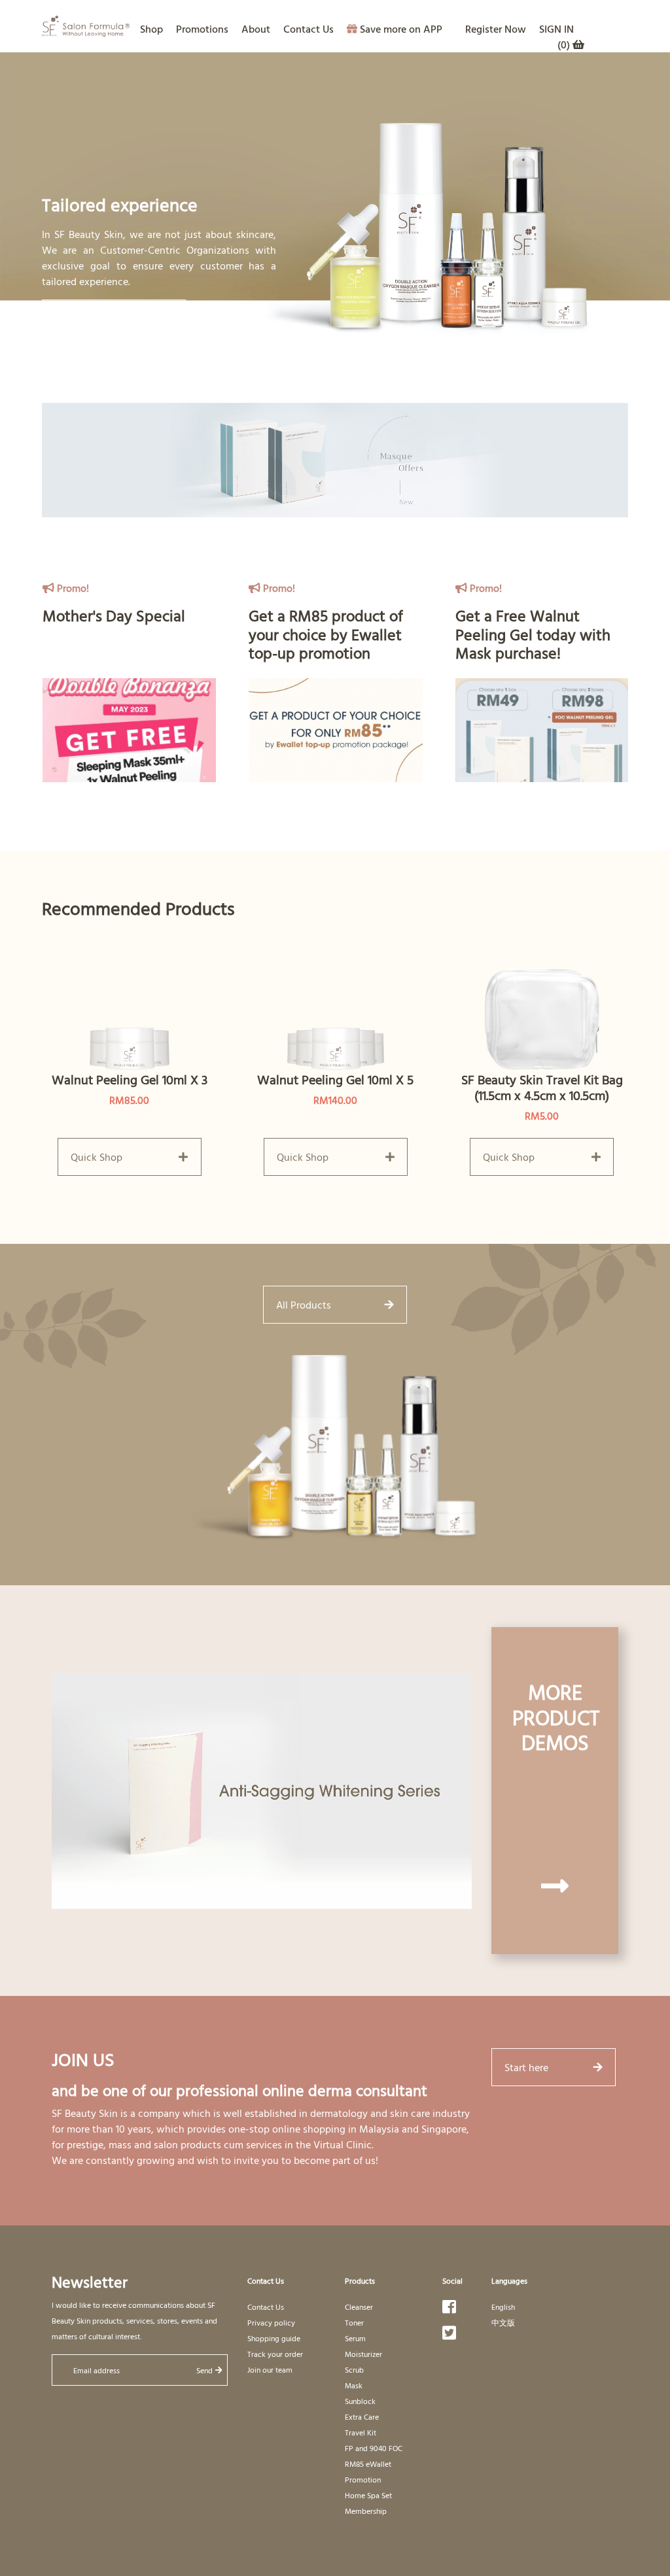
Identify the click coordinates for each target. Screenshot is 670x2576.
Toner (354, 2322)
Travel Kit (361, 2432)
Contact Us (309, 29)
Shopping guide (274, 2338)
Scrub (354, 2369)
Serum (355, 2338)
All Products (304, 1305)
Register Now (496, 29)
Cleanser (359, 2307)
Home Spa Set (368, 2495)
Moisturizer (363, 2354)
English (503, 2307)
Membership (366, 2511)
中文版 (503, 2322)
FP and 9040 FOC (374, 2448)
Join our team (270, 2369)
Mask (354, 2385)
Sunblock (360, 2401)
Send (204, 2370)
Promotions (202, 29)
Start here (526, 2067)
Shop (151, 29)
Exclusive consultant (102, 318)
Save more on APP (401, 29)
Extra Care (362, 2416)
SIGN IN (556, 29)
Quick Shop (97, 1157)
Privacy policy (271, 2322)
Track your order (275, 2354)
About (256, 29)
